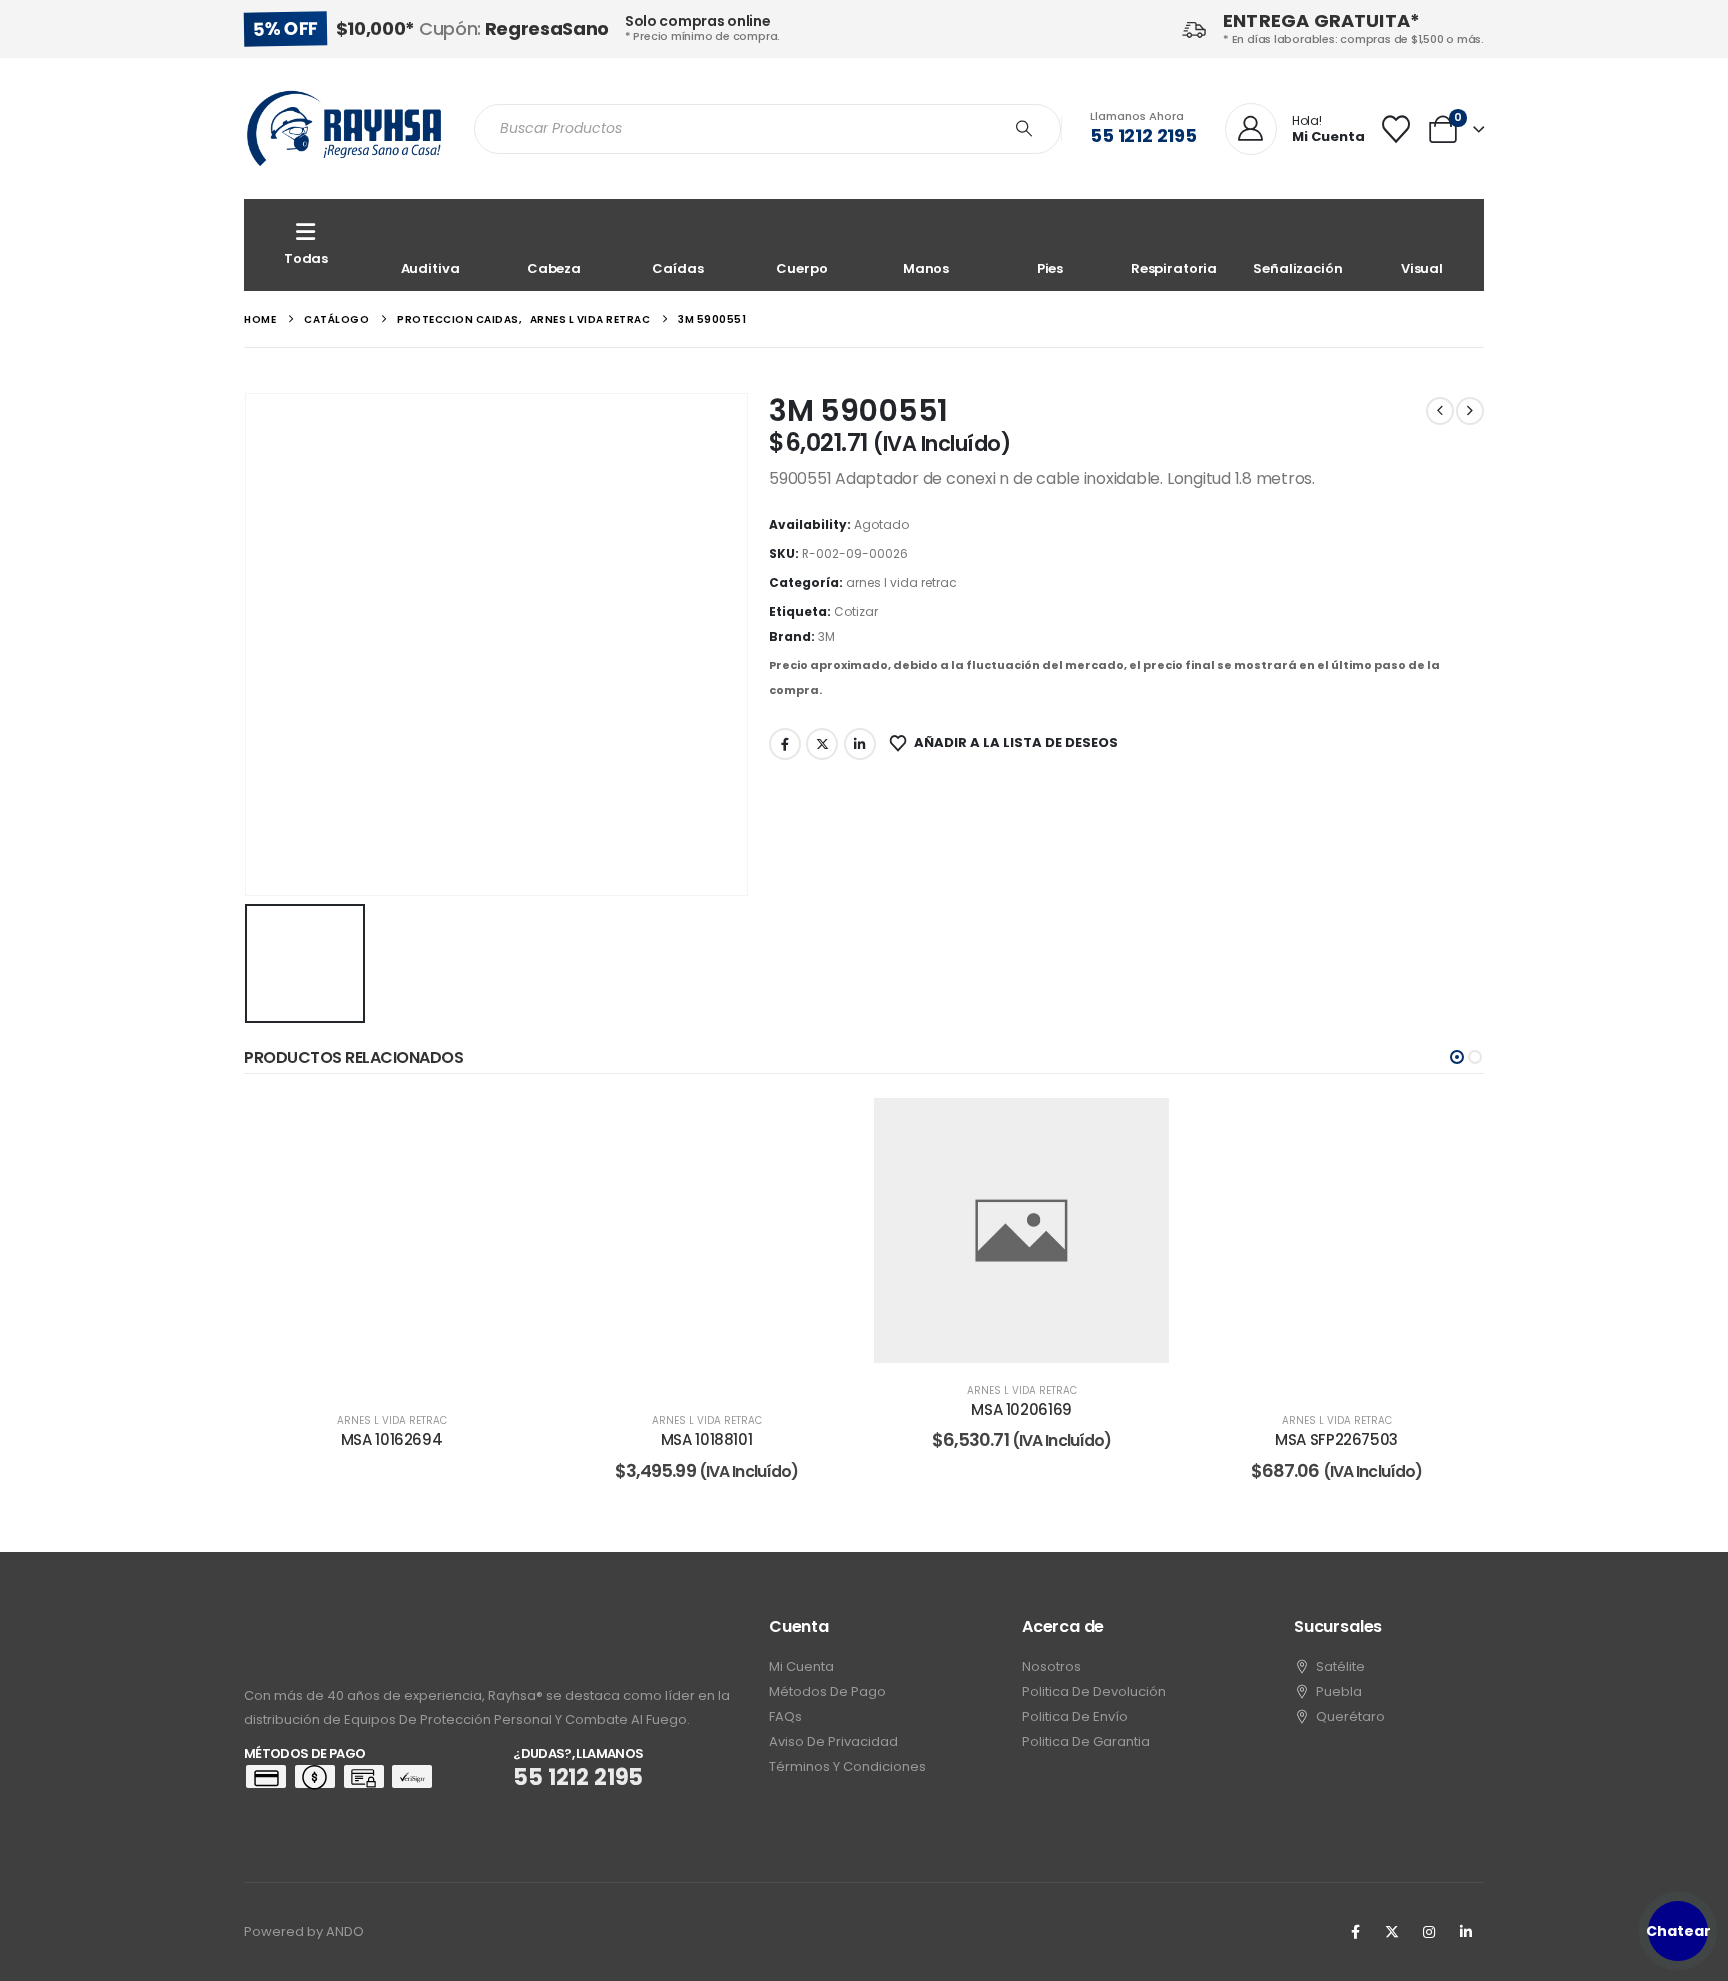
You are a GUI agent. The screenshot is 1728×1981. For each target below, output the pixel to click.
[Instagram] (1429, 1932)
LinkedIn (860, 744)
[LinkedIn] (1466, 1932)
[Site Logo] (344, 128)
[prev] (1440, 411)
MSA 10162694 (392, 1439)
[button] (1457, 1057)
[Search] (1024, 129)
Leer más (405, 1372)
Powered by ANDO (304, 1931)
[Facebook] (1355, 1932)
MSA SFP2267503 (1336, 1439)
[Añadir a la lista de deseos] (509, 1128)
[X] (1392, 1932)
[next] (1470, 411)
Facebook (785, 744)
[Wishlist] (1396, 129)
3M (826, 636)
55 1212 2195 (1143, 135)
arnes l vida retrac (901, 582)
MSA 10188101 (707, 1439)
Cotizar (856, 611)
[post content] (391, 1245)
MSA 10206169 (1021, 1409)
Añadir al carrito (721, 1372)
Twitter (822, 744)
